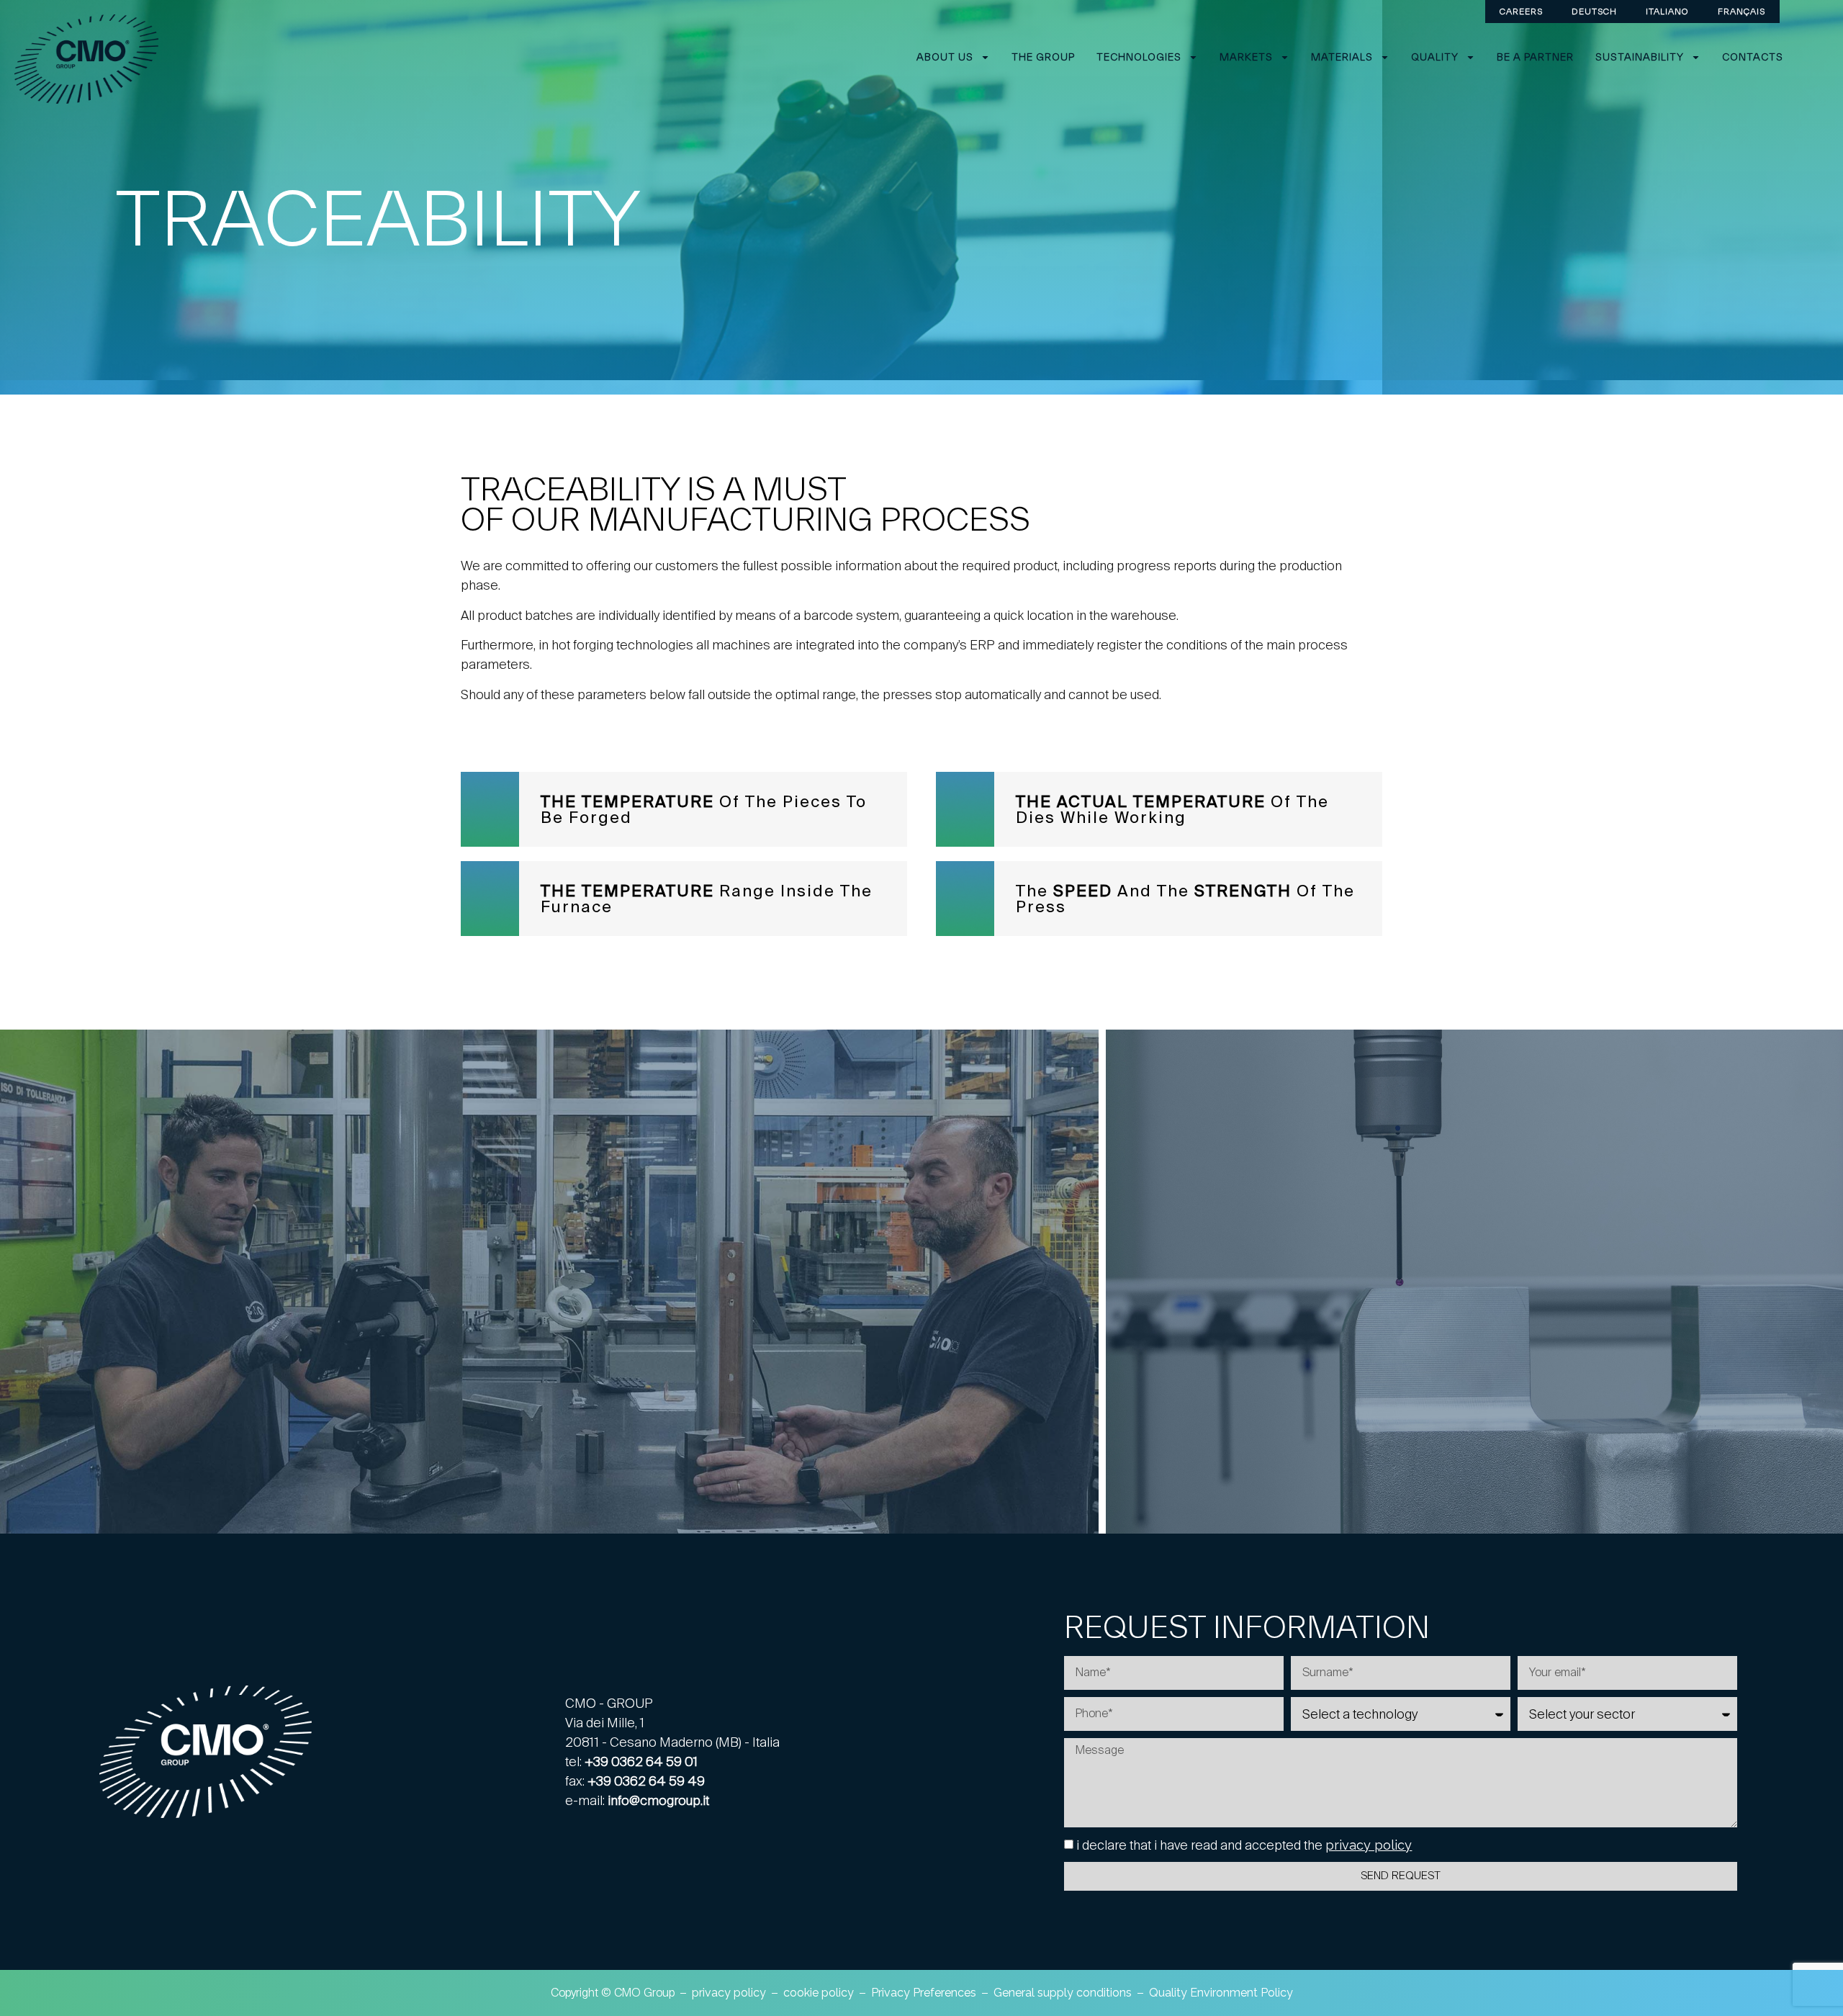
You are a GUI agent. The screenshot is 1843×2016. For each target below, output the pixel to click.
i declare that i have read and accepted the (1244, 1845)
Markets (1246, 57)
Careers (1521, 11)
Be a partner (1535, 57)
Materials (1342, 57)
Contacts (1753, 57)
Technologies (1139, 57)
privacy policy (1369, 1845)
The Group (1043, 57)
